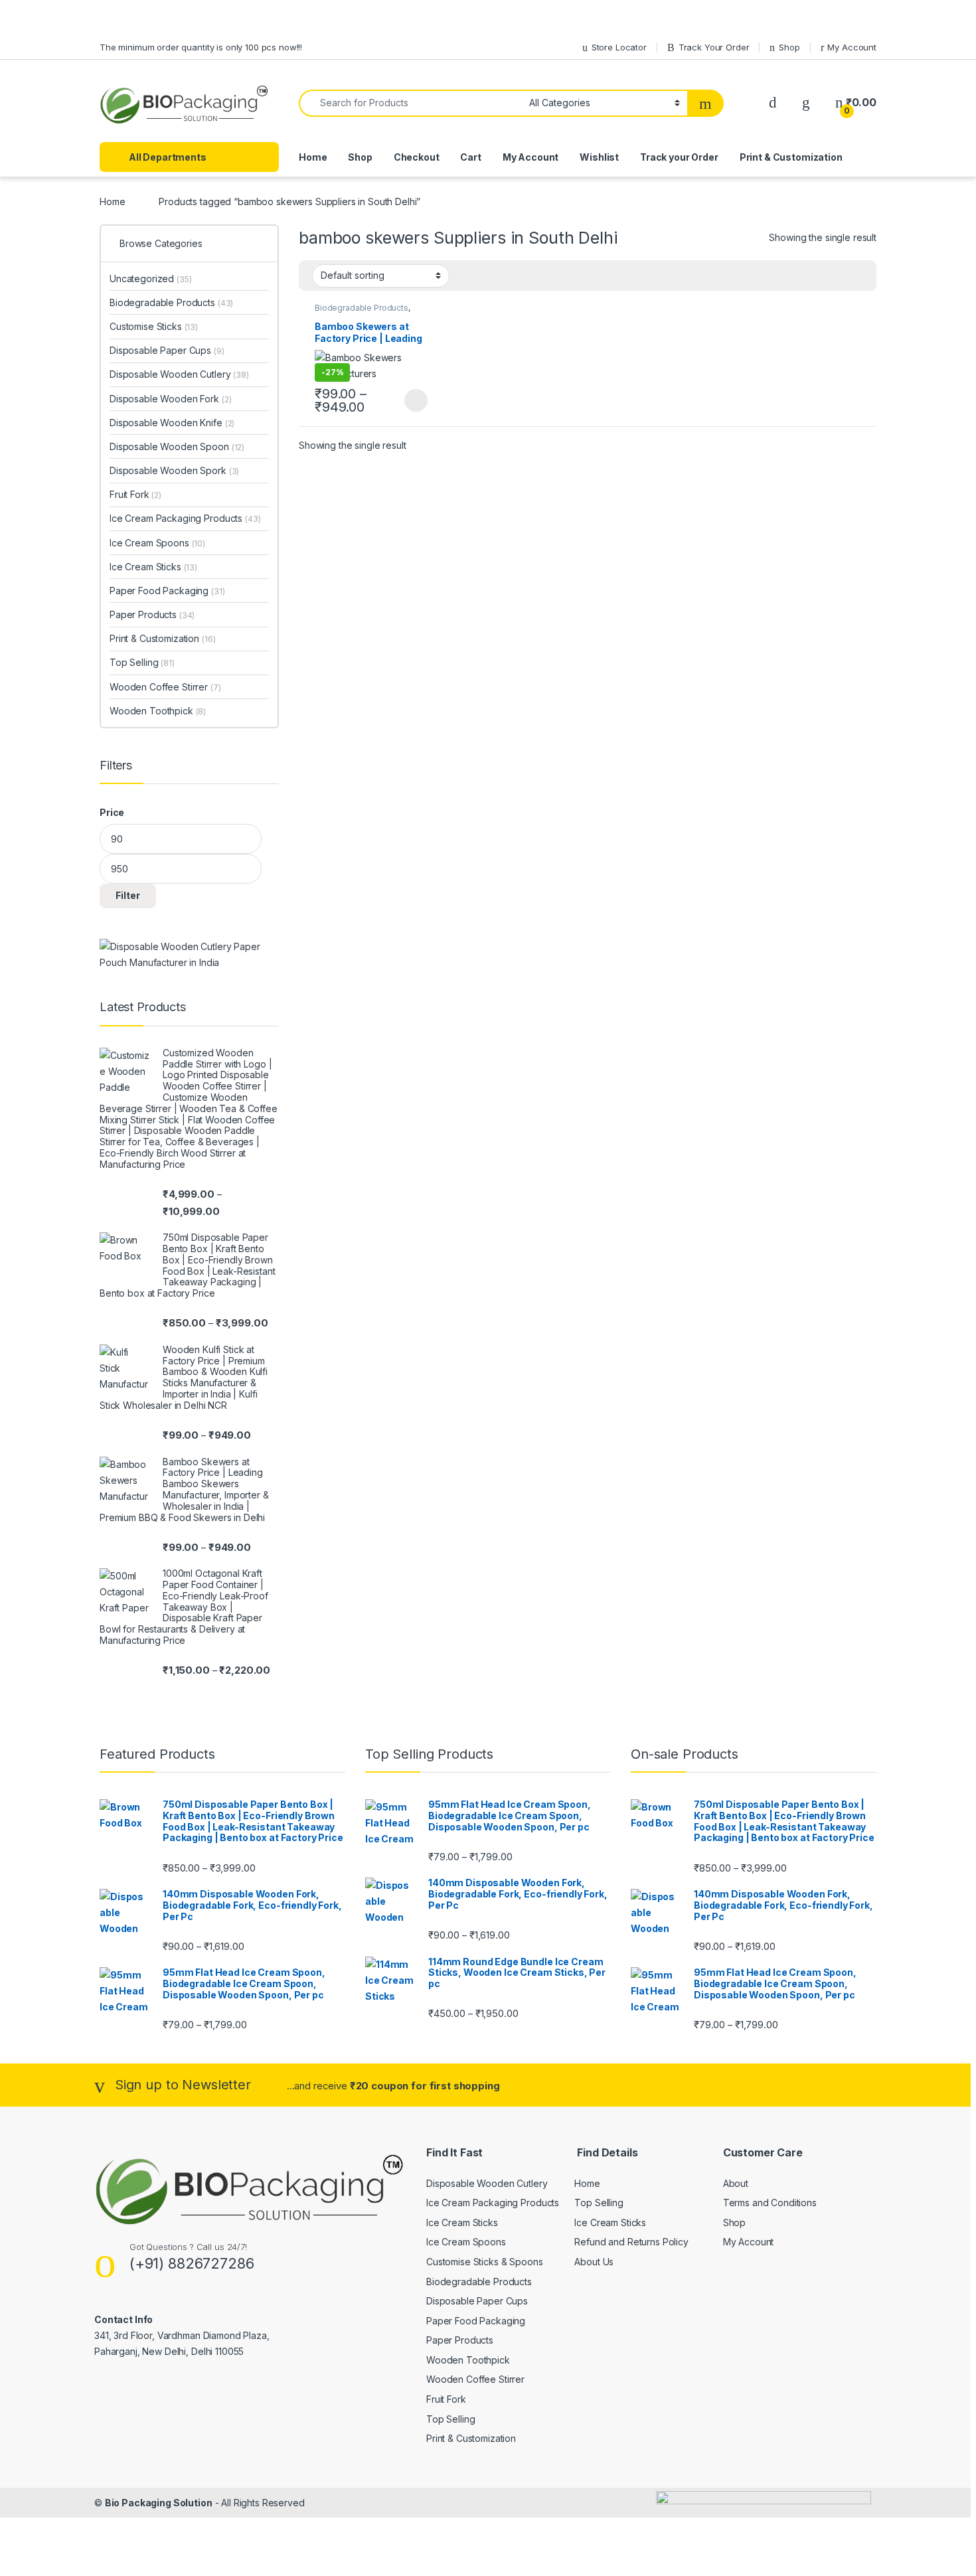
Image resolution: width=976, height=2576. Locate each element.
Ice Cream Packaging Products (185, 518)
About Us (594, 2262)
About (736, 2183)
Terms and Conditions (770, 2203)
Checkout (417, 157)
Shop (789, 47)
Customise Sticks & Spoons (485, 2262)
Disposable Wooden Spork (174, 470)
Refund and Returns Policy (631, 2242)
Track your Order (679, 157)
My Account (852, 47)
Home (313, 157)
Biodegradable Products (362, 308)
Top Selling (142, 662)
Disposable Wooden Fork (170, 399)
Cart (470, 157)
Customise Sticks (154, 326)
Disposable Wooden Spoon (177, 446)
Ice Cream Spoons (157, 543)
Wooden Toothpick (158, 711)
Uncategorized (151, 279)
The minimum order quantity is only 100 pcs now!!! (201, 47)
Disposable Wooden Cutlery (179, 374)
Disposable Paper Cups (167, 350)
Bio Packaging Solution (159, 2503)
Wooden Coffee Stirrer (165, 687)
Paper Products (152, 614)
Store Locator (619, 47)
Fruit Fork (135, 494)
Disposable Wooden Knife (172, 423)
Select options (412, 400)
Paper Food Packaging (167, 591)
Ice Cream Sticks (153, 567)
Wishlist (599, 157)
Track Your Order (714, 47)
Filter (128, 895)
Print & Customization (791, 157)
